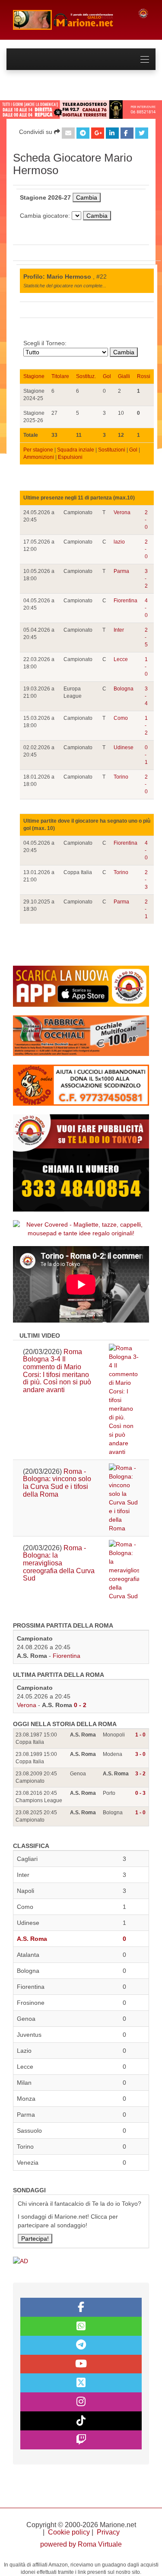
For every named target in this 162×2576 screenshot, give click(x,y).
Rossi (144, 376)
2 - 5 (146, 637)
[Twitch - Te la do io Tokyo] (81, 2440)
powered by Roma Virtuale (81, 2544)
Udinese (124, 747)
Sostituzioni (112, 450)
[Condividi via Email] (68, 133)
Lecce (121, 659)
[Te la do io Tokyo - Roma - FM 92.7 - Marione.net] (69, 20)
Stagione (34, 376)
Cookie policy (69, 2532)
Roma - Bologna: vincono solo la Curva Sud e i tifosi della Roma (57, 1483)
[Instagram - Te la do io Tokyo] (81, 2402)
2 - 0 (146, 520)
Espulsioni (70, 457)
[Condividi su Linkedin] (112, 133)
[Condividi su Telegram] (83, 133)
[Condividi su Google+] (98, 133)
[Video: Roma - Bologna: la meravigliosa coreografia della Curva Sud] (124, 1570)
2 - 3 (146, 880)
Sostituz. (86, 376)
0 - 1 (146, 755)
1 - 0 (146, 667)
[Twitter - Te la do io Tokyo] (81, 2383)
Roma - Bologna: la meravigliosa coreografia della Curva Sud (59, 1563)
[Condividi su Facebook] (127, 133)
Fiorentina (125, 601)
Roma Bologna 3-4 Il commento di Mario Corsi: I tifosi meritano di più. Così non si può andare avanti (57, 1371)
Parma (121, 571)
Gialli (124, 376)
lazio (119, 542)
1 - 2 (146, 725)
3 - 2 (146, 579)
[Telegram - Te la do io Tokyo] (81, 2345)
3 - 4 (146, 696)
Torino (121, 777)
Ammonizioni (39, 457)
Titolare (60, 376)
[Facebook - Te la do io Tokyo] (81, 2307)
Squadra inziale (76, 450)
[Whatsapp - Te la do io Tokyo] (81, 2326)
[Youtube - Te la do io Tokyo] (81, 2364)
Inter (119, 630)
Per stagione (38, 450)
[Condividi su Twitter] (142, 133)
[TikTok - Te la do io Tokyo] (81, 2421)
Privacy (108, 2532)
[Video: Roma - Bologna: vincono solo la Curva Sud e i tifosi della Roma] (124, 1498)
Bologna (124, 689)
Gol (107, 376)
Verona (122, 512)
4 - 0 (146, 608)
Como (121, 718)
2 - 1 (146, 909)
